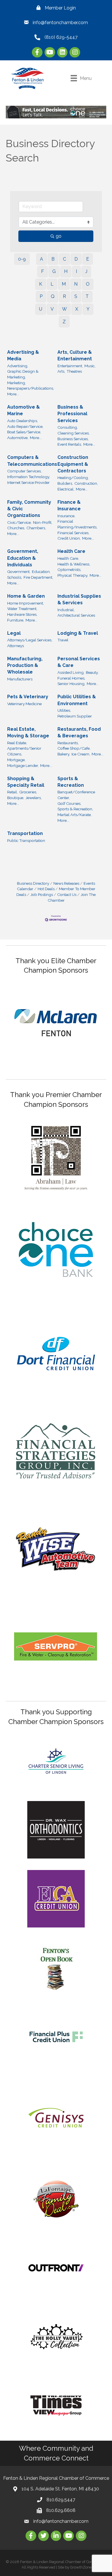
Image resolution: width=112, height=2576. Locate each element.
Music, (90, 366)
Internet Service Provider (28, 482)
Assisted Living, (71, 672)
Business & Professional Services (72, 414)
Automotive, (18, 438)
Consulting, (68, 427)
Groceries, (28, 792)
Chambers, (36, 528)
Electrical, (66, 489)
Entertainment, (70, 366)
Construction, (86, 483)
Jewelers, (34, 798)
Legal (14, 633)
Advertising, (18, 366)
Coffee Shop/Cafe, (74, 748)
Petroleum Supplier (75, 716)
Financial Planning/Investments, (77, 524)
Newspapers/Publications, (31, 388)
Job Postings (42, 894)
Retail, (12, 792)
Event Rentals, (70, 444)
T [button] (87, 296)
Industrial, (66, 610)
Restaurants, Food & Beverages (79, 732)
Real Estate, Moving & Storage (28, 732)
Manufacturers (20, 679)
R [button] (64, 296)
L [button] (52, 284)
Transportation (25, 833)
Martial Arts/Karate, (75, 815)
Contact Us (67, 894)
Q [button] (53, 296)
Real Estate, (17, 743)
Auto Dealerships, (23, 421)
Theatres (74, 371)
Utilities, (64, 710)
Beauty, (92, 672)
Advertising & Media (23, 355)
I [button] (76, 271)
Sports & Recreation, (75, 809)
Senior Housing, (71, 684)
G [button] (54, 271)
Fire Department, (38, 577)
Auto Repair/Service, (25, 426)
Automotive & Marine (24, 410)
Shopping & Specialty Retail (26, 782)
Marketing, (17, 383)
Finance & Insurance (69, 505)
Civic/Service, (19, 522)
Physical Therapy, (73, 575)
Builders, (65, 483)
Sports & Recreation (71, 782)
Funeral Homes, (71, 678)
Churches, (16, 528)
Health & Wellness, (74, 564)
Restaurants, (68, 743)
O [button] (88, 284)
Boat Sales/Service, (24, 432)
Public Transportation (26, 840)
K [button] (41, 284)
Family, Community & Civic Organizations (29, 509)
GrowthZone (81, 2567)
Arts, (61, 371)
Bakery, (64, 754)
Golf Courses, (69, 803)
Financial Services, (73, 533)
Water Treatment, (22, 609)
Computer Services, (24, 471)
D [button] (76, 259)
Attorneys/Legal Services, (30, 640)
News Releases (66, 883)
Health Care (71, 551)
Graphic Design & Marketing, (23, 374)
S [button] (76, 296)
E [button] (88, 259)
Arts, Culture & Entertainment (75, 355)
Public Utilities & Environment (77, 700)
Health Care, (68, 558)
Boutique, (16, 798)
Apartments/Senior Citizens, (24, 751)
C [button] (64, 259)
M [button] (64, 284)
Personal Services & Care (79, 662)
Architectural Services (76, 615)
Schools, (15, 577)
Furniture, (16, 620)
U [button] (41, 309)
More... (13, 394)
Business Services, (73, 439)
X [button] (77, 309)
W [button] (64, 309)
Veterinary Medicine (24, 704)
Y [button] (88, 309)
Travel (63, 640)
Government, (19, 572)
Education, (41, 572)
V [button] (52, 309)
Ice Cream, (81, 754)
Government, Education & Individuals (23, 558)
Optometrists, (69, 570)
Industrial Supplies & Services (79, 599)
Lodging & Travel (78, 633)
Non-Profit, (43, 522)
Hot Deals (46, 889)
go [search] (59, 236)
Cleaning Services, (74, 433)
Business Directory (33, 883)
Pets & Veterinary (28, 697)
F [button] (43, 271)
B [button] (53, 259)
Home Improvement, (26, 603)
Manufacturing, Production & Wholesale (25, 665)
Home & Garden (26, 596)
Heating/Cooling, (73, 478)
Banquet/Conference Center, (76, 795)
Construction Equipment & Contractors (73, 464)
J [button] (86, 271)
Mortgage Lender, (23, 765)
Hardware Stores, (22, 614)
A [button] (41, 259)
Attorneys (16, 646)
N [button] (76, 284)
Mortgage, (16, 760)
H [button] (66, 271)
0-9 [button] (22, 259)
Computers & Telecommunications (32, 461)
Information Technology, (29, 477)
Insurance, (66, 516)
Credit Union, (69, 538)
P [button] (41, 296)
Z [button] (64, 322)
